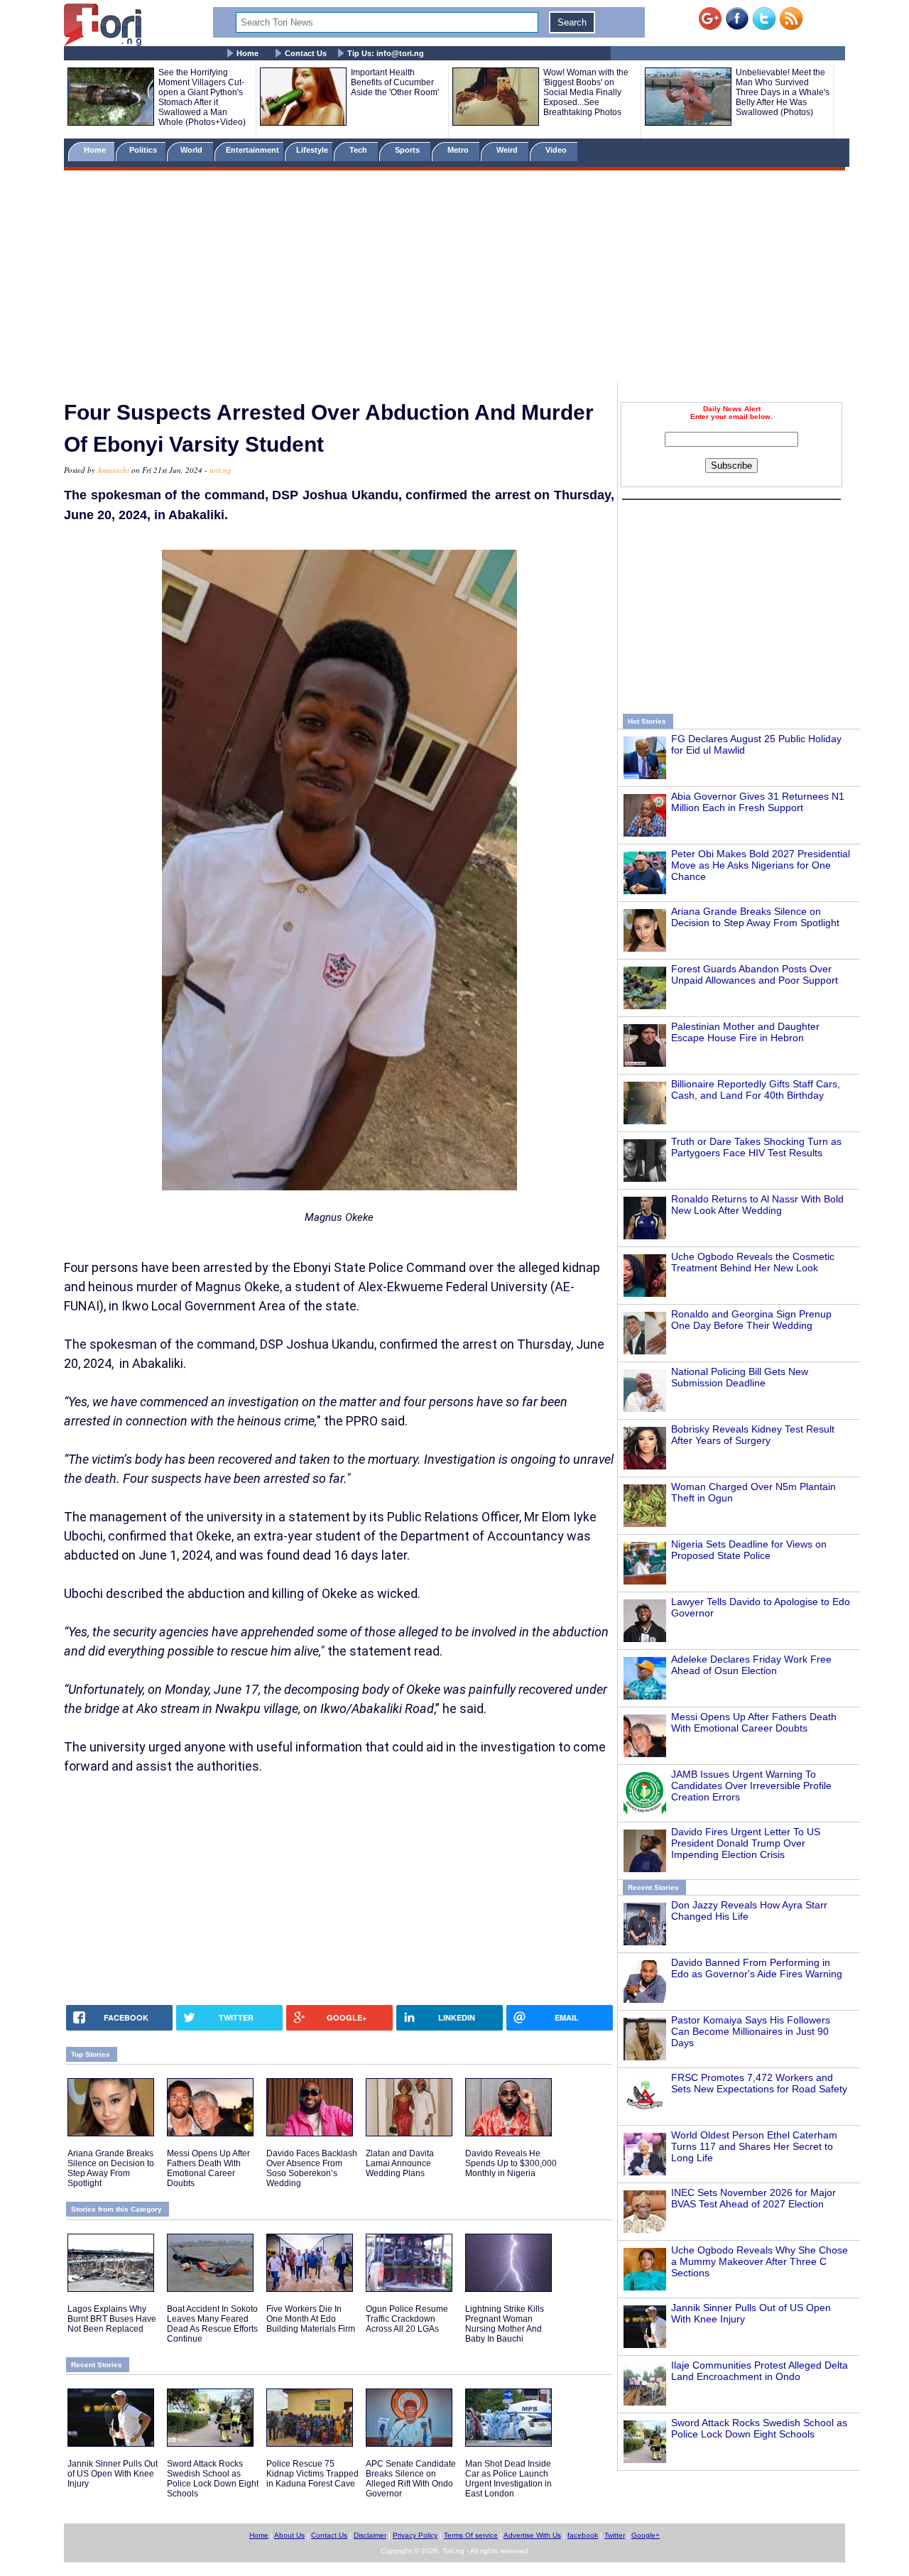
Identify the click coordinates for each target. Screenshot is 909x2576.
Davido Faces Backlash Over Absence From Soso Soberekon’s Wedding (312, 2168)
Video (557, 150)
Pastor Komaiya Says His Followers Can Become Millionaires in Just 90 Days (751, 2031)
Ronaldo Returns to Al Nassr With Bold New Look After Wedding (757, 1205)
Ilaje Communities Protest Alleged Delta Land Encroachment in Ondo (760, 2371)
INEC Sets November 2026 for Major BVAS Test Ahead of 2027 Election (753, 2198)
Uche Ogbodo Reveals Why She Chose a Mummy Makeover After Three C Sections (760, 2261)
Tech (359, 150)
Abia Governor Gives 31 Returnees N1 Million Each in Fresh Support (758, 802)
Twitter (615, 2535)
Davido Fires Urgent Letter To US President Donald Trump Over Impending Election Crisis (746, 1843)
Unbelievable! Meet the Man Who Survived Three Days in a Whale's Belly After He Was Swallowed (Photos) (783, 92)
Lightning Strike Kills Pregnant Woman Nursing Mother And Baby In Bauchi (505, 2324)
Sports (408, 150)
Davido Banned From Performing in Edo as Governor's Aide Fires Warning (757, 1968)
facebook (583, 2535)
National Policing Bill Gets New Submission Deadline (740, 1377)
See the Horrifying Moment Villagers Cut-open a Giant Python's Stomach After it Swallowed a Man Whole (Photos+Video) (202, 97)
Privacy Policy (415, 2535)
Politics (144, 150)
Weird (508, 150)
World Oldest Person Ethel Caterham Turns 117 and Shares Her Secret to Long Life (754, 2146)
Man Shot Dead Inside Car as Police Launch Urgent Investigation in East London (508, 2479)
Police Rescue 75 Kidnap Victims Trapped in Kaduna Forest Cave (312, 2474)
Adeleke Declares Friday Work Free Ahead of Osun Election (751, 1665)
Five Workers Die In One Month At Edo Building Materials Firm (311, 2319)
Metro (459, 150)
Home (247, 53)
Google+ (646, 2535)
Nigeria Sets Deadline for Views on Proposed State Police (749, 1550)
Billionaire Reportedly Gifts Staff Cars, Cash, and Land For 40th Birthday (756, 1089)
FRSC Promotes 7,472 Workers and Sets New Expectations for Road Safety (759, 2083)
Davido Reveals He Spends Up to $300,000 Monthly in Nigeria (511, 2163)
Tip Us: (386, 53)
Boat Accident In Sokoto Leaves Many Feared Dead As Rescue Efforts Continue (212, 2324)
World (194, 150)
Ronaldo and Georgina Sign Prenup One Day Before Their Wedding (751, 1320)
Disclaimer (370, 2535)
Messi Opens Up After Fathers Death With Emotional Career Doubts (754, 1722)
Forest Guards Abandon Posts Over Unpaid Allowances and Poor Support (755, 974)
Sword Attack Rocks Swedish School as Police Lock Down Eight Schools (759, 2428)
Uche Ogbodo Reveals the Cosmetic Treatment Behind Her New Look (753, 1262)
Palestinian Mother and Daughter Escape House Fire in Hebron (745, 1032)
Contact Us (306, 53)
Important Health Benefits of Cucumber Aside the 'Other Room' (395, 82)
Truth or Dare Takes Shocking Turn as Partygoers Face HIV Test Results (756, 1147)
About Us (289, 2535)
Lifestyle (312, 150)
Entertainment (252, 150)
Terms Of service (471, 2535)
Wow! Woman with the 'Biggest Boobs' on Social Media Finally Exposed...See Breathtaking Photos (586, 92)
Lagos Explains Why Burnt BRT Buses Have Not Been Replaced (112, 2319)
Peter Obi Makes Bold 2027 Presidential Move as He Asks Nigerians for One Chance (761, 865)
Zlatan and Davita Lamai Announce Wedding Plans (400, 2163)
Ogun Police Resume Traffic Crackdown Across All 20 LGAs (407, 2319)
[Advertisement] (454, 279)
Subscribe (731, 466)
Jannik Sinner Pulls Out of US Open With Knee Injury (113, 2474)
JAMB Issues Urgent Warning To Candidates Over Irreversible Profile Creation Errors (751, 1786)
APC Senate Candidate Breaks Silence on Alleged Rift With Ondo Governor (411, 2479)
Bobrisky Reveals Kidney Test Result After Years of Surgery (753, 1435)
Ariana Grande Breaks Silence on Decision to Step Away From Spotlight (755, 917)
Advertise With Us (532, 2535)
